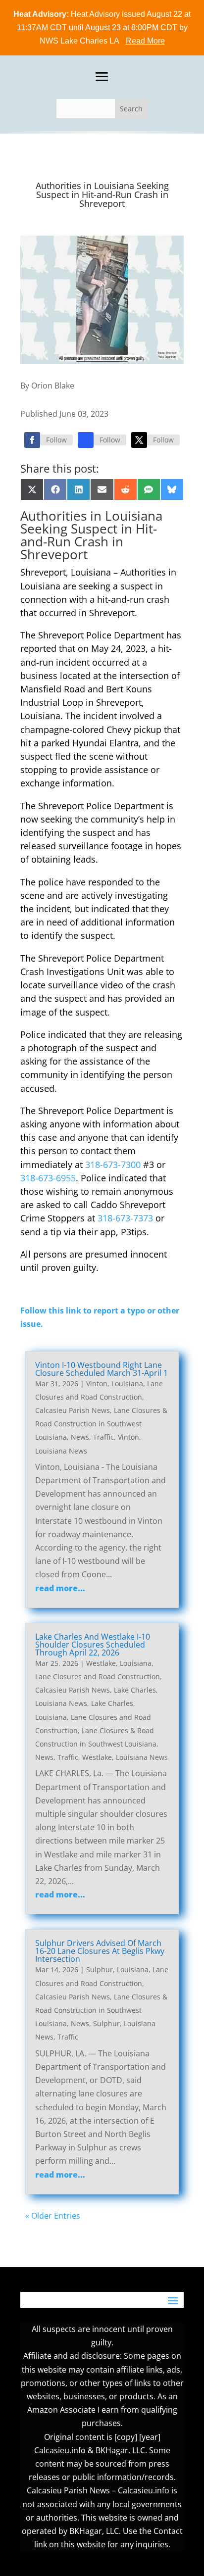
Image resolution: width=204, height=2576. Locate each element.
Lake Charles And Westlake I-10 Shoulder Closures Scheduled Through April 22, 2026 (93, 1645)
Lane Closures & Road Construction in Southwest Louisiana (101, 1424)
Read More (145, 41)
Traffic (103, 1437)
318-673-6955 (48, 1178)
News (80, 1437)
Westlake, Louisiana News (125, 1757)
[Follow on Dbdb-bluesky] (86, 440)
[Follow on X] (139, 440)
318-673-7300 (113, 1165)
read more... (60, 1588)
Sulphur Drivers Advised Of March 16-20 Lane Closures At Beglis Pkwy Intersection (100, 1951)
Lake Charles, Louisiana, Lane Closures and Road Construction (93, 1717)
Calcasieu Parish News (73, 1410)
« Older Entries (53, 2216)
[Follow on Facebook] (32, 440)
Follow (56, 440)
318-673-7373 (125, 1218)
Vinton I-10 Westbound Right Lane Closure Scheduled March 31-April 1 (102, 1369)
